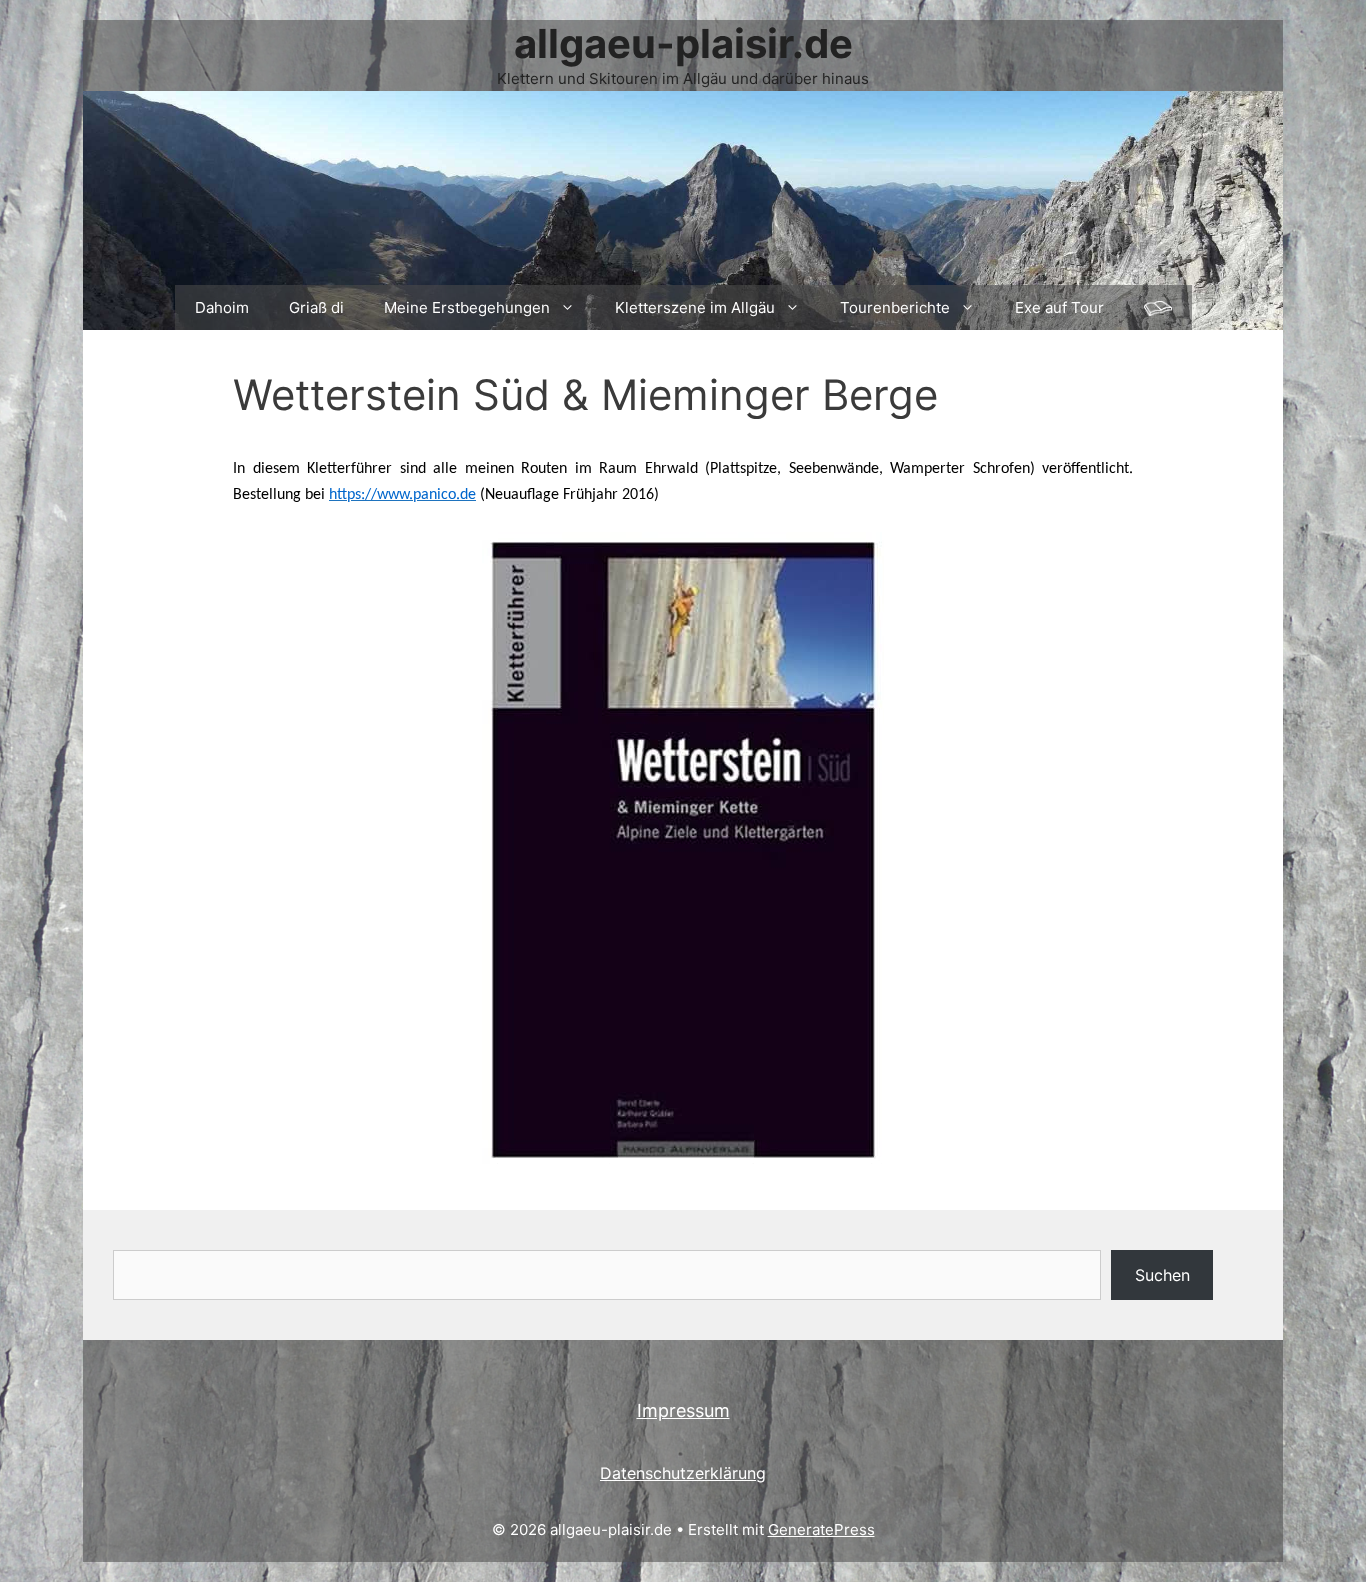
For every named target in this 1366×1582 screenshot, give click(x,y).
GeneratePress (821, 1529)
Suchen (1162, 1275)
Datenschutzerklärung (683, 1473)
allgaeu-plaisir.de (683, 43)
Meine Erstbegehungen (467, 307)
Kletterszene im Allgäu (695, 307)
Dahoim (222, 307)
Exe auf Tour (1059, 307)
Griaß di (316, 307)
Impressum (683, 1410)
